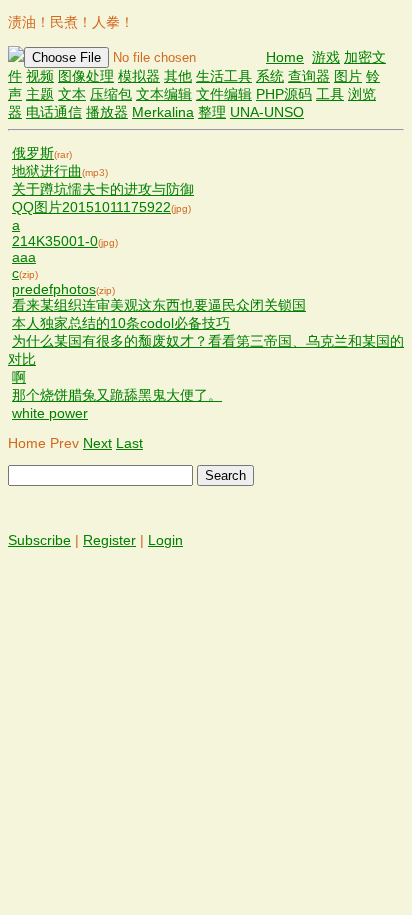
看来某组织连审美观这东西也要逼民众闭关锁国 (159, 305)
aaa (24, 257)
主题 (40, 94)
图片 (348, 76)
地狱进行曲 (47, 171)
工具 (330, 94)
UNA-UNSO (267, 112)
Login (165, 540)
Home (285, 57)
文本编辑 (164, 94)
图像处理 (86, 76)
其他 (178, 76)
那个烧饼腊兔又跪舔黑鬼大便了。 (117, 395)
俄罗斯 (33, 153)
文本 (72, 94)
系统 (270, 76)
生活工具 (224, 76)
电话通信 (54, 112)
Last (129, 443)
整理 (212, 112)
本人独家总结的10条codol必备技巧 (121, 323)
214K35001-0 (55, 241)
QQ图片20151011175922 (91, 207)
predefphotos (54, 289)
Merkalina (163, 112)
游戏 (326, 57)
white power (50, 413)
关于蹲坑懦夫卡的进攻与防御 (103, 189)
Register (109, 540)
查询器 (309, 76)
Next (97, 443)
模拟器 (139, 76)
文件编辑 (224, 94)
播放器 (107, 112)
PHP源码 (284, 94)
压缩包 (111, 94)
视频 (40, 76)
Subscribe (39, 540)
